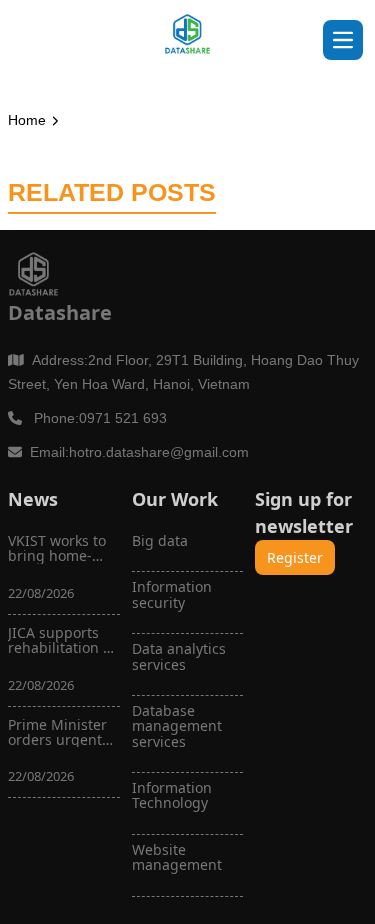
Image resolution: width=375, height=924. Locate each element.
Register (295, 557)
